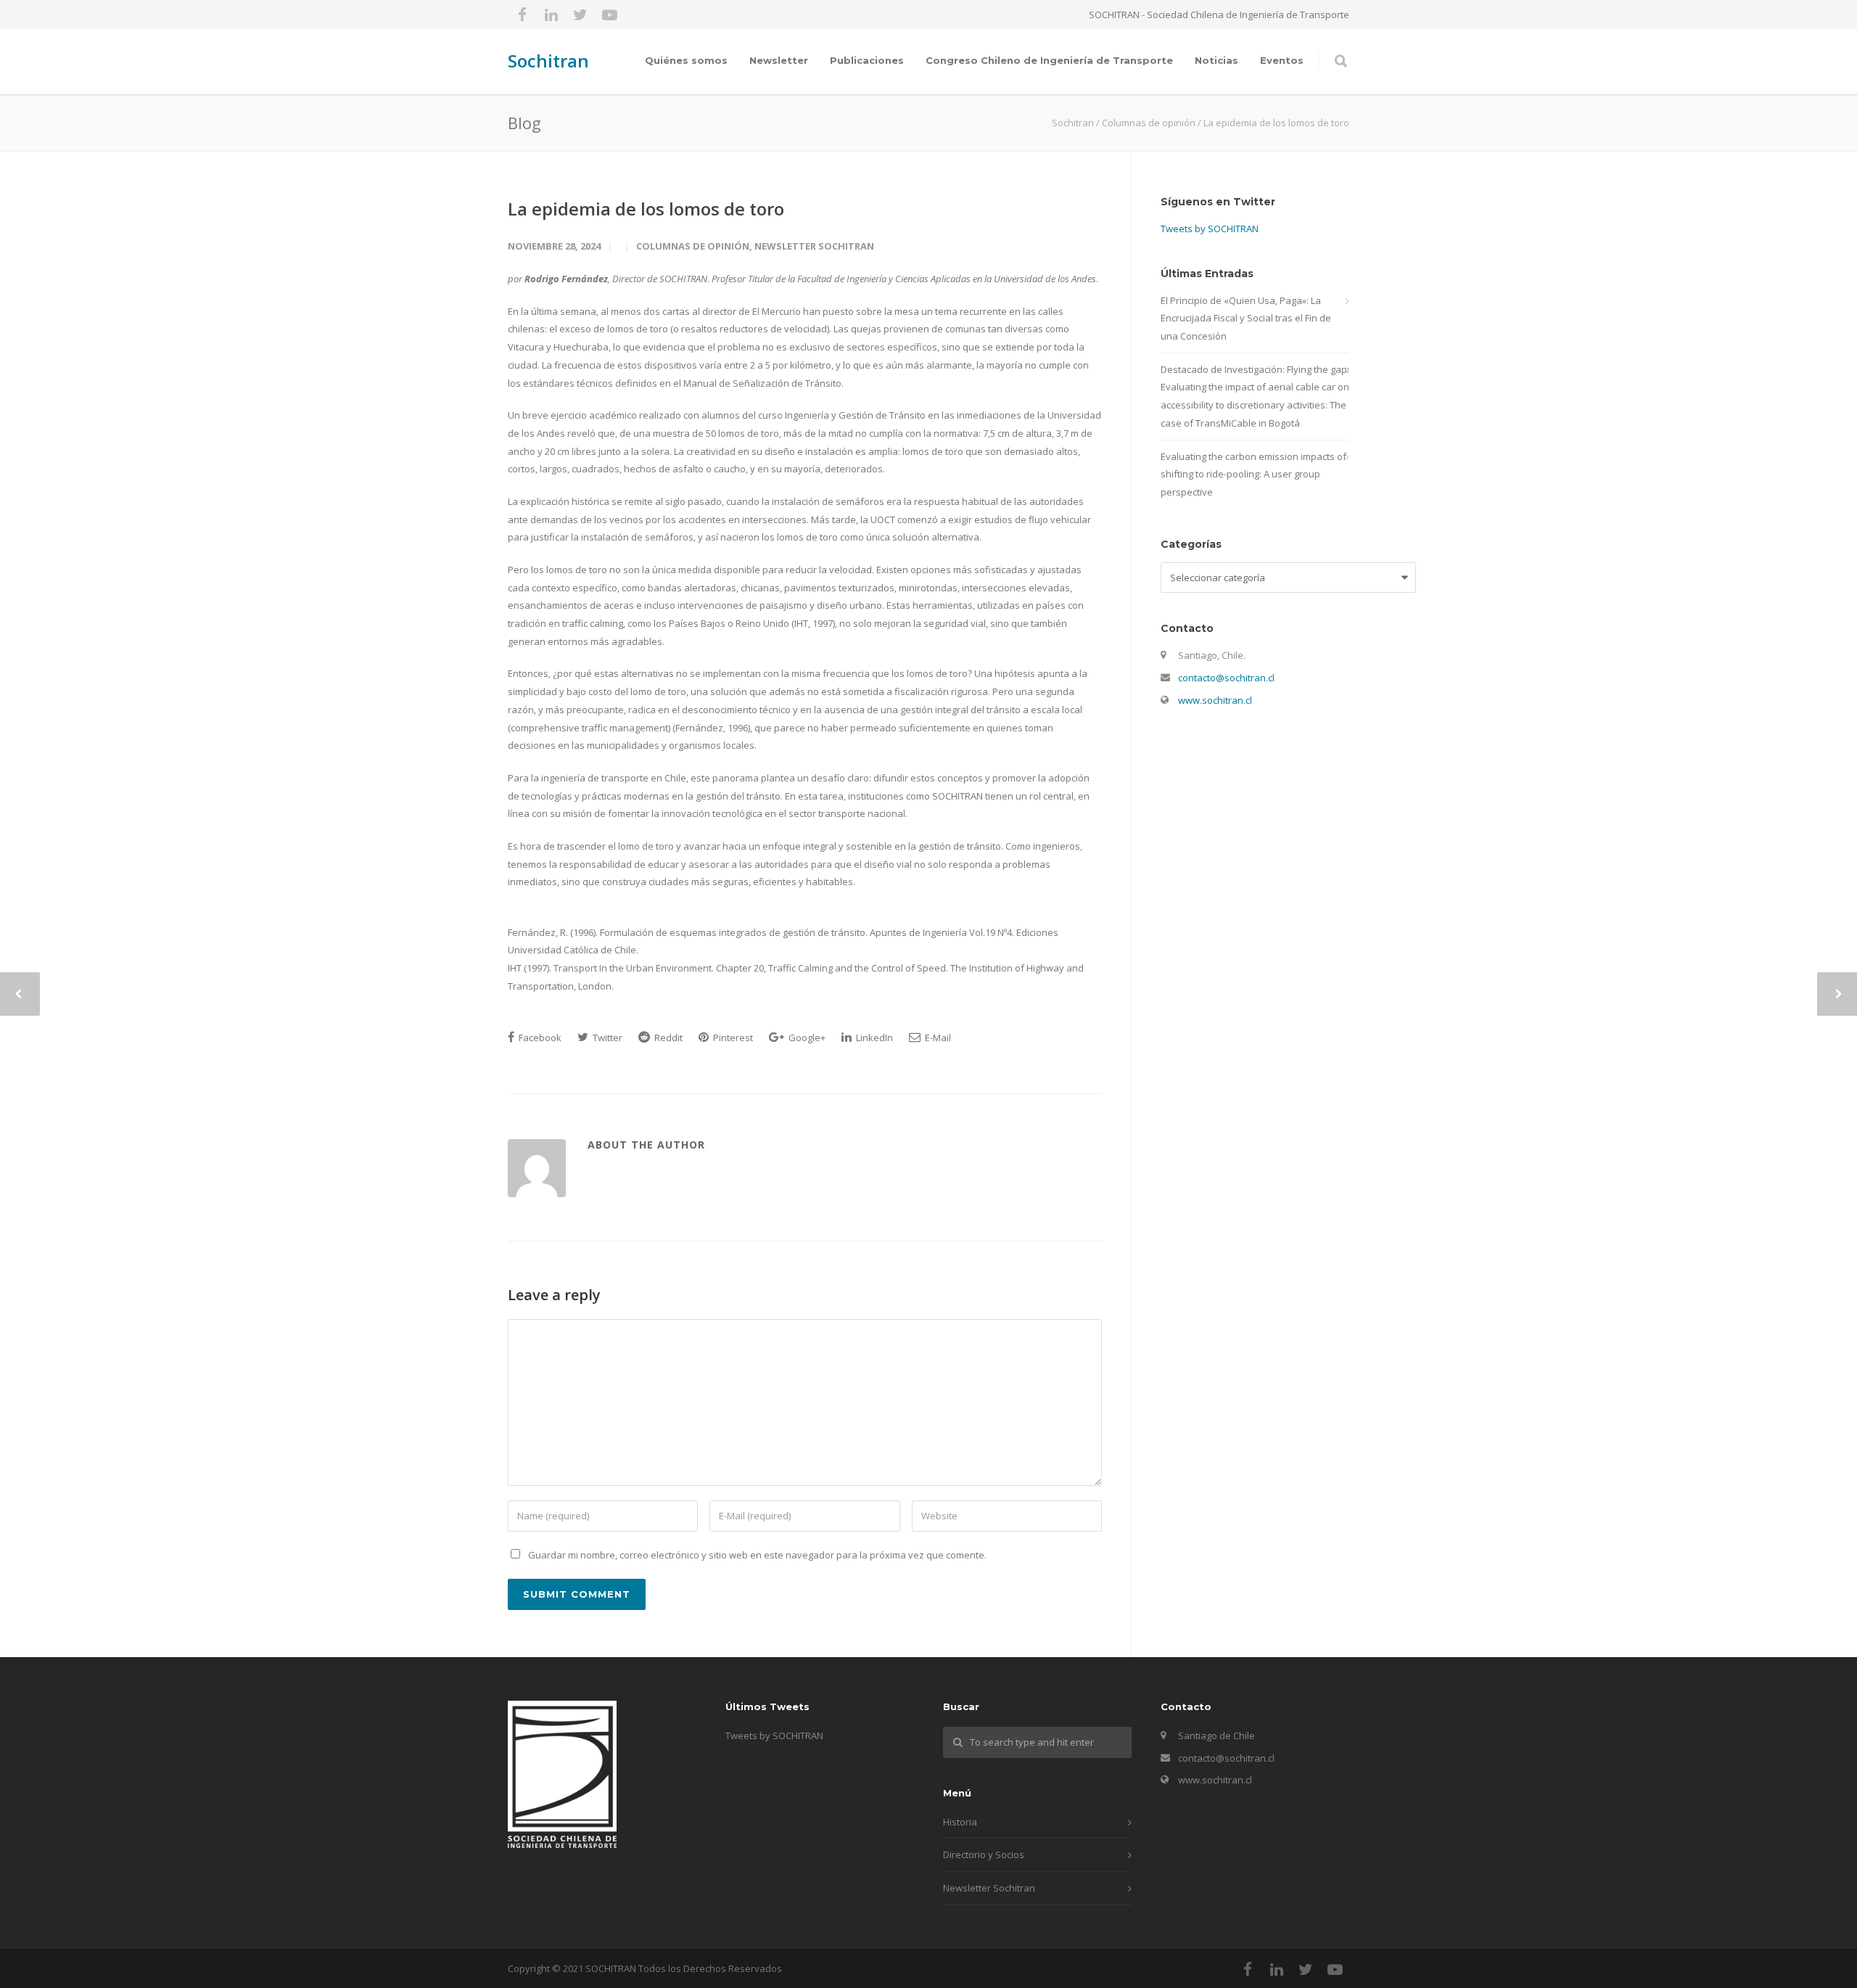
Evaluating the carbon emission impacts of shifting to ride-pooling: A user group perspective (1253, 474)
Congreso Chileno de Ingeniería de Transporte (1049, 60)
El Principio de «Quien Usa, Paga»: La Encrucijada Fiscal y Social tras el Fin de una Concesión (1246, 318)
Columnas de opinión (693, 246)
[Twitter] (580, 15)
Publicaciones (867, 60)
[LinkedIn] (551, 15)
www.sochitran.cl (1215, 700)
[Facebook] (522, 15)
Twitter (606, 1038)
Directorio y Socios (984, 1854)
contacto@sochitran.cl (1226, 678)
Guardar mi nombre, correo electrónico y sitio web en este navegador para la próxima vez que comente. (757, 1555)
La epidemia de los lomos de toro (646, 209)
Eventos (1282, 60)
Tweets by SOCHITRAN (1210, 229)
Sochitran (548, 61)
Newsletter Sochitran (814, 246)
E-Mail (937, 1038)
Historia (960, 1822)
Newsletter (779, 60)
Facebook (539, 1038)
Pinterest (732, 1038)
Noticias (1216, 60)
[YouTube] (609, 15)
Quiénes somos (686, 60)
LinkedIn (873, 1038)
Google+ (806, 1038)
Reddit (667, 1038)
